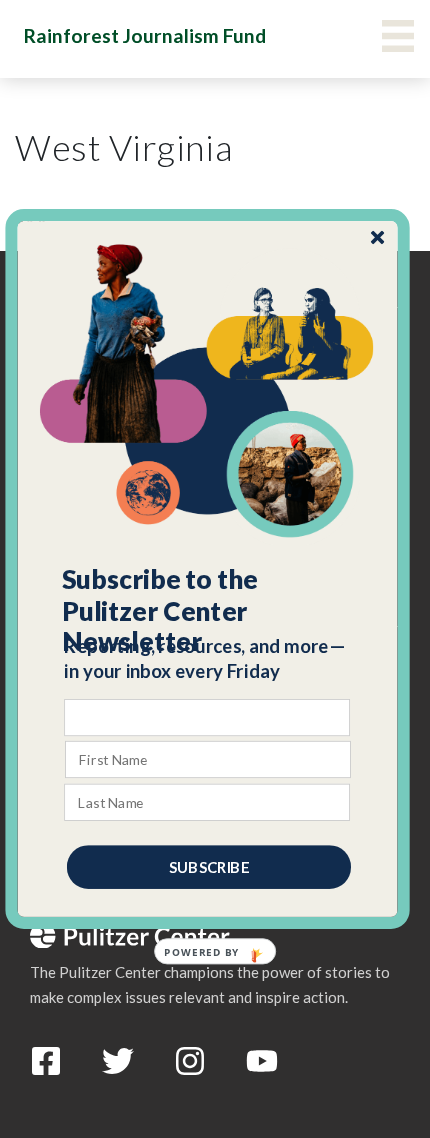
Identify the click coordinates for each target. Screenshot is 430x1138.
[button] (208, 611)
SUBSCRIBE (209, 867)
